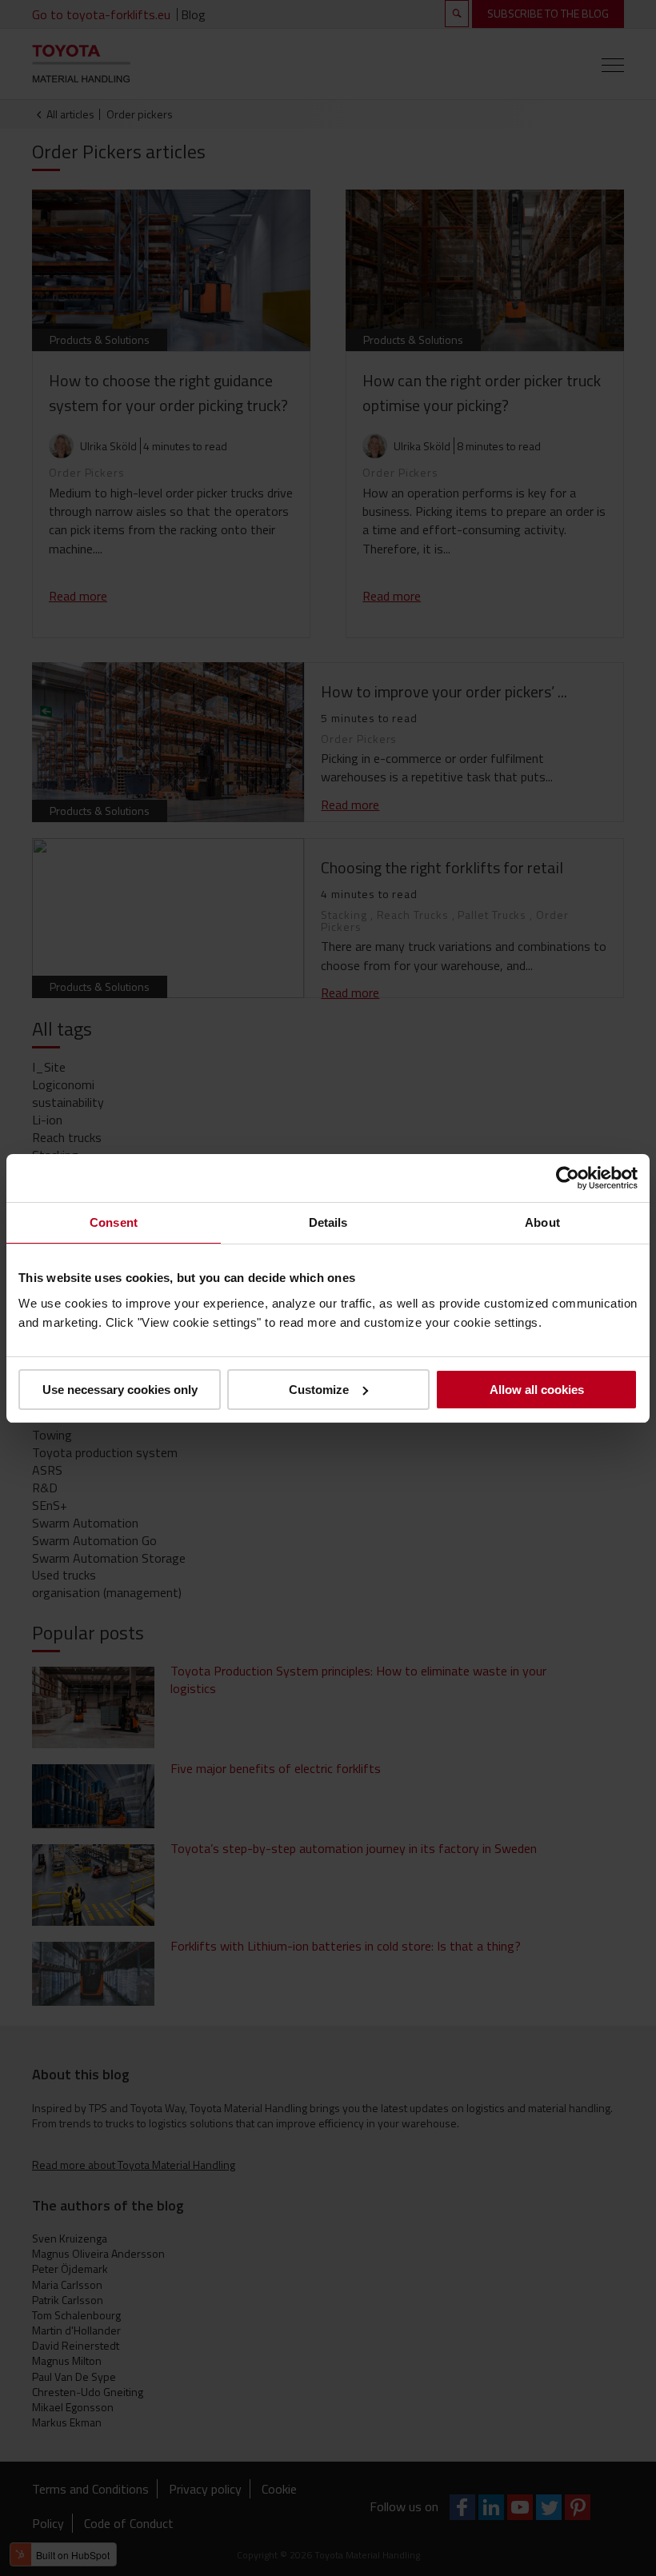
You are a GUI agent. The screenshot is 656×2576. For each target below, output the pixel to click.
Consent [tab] (114, 1222)
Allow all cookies (537, 1390)
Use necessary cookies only (120, 1390)
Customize (319, 1390)
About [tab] (542, 1222)
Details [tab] (328, 1222)
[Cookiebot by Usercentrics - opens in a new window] (568, 1177)
